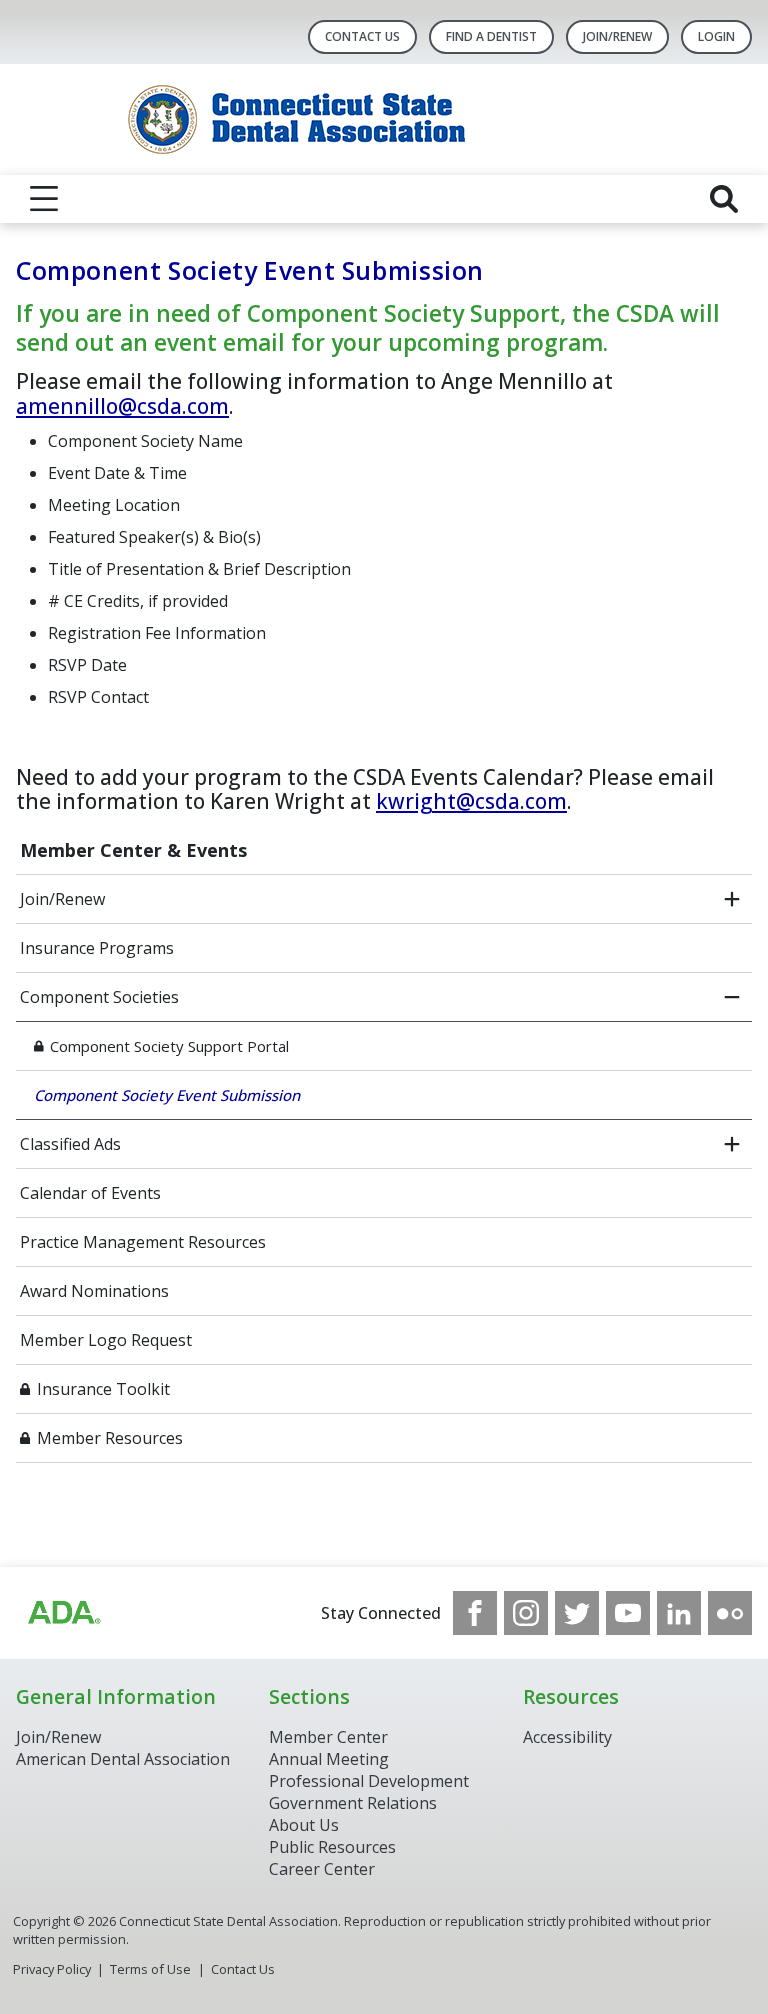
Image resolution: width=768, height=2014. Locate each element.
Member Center (328, 1737)
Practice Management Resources (143, 1242)
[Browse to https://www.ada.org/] (63, 1613)
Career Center (322, 1869)
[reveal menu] (44, 199)
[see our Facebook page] (475, 1613)
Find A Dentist (491, 36)
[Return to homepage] (384, 119)
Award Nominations (94, 1291)
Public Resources (332, 1847)
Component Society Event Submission (167, 1095)
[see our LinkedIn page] (679, 1613)
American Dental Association (123, 1759)
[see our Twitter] (577, 1613)
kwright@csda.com (471, 801)
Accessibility (567, 1737)
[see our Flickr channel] (730, 1613)
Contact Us (362, 36)
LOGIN (716, 36)
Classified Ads (70, 1144)
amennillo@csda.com (122, 406)
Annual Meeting (329, 1759)
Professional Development (369, 1781)
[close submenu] (732, 997)
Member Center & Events (133, 850)
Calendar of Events (90, 1193)
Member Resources (110, 1438)
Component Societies (99, 997)
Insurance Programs (97, 948)
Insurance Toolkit (103, 1389)
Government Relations (353, 1803)
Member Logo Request (106, 1340)
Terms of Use (150, 1969)
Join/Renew (617, 36)
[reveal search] (724, 199)
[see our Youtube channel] (628, 1613)
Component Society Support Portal (169, 1046)
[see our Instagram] (526, 1613)
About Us (304, 1825)
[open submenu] (732, 899)
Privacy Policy (52, 1969)
